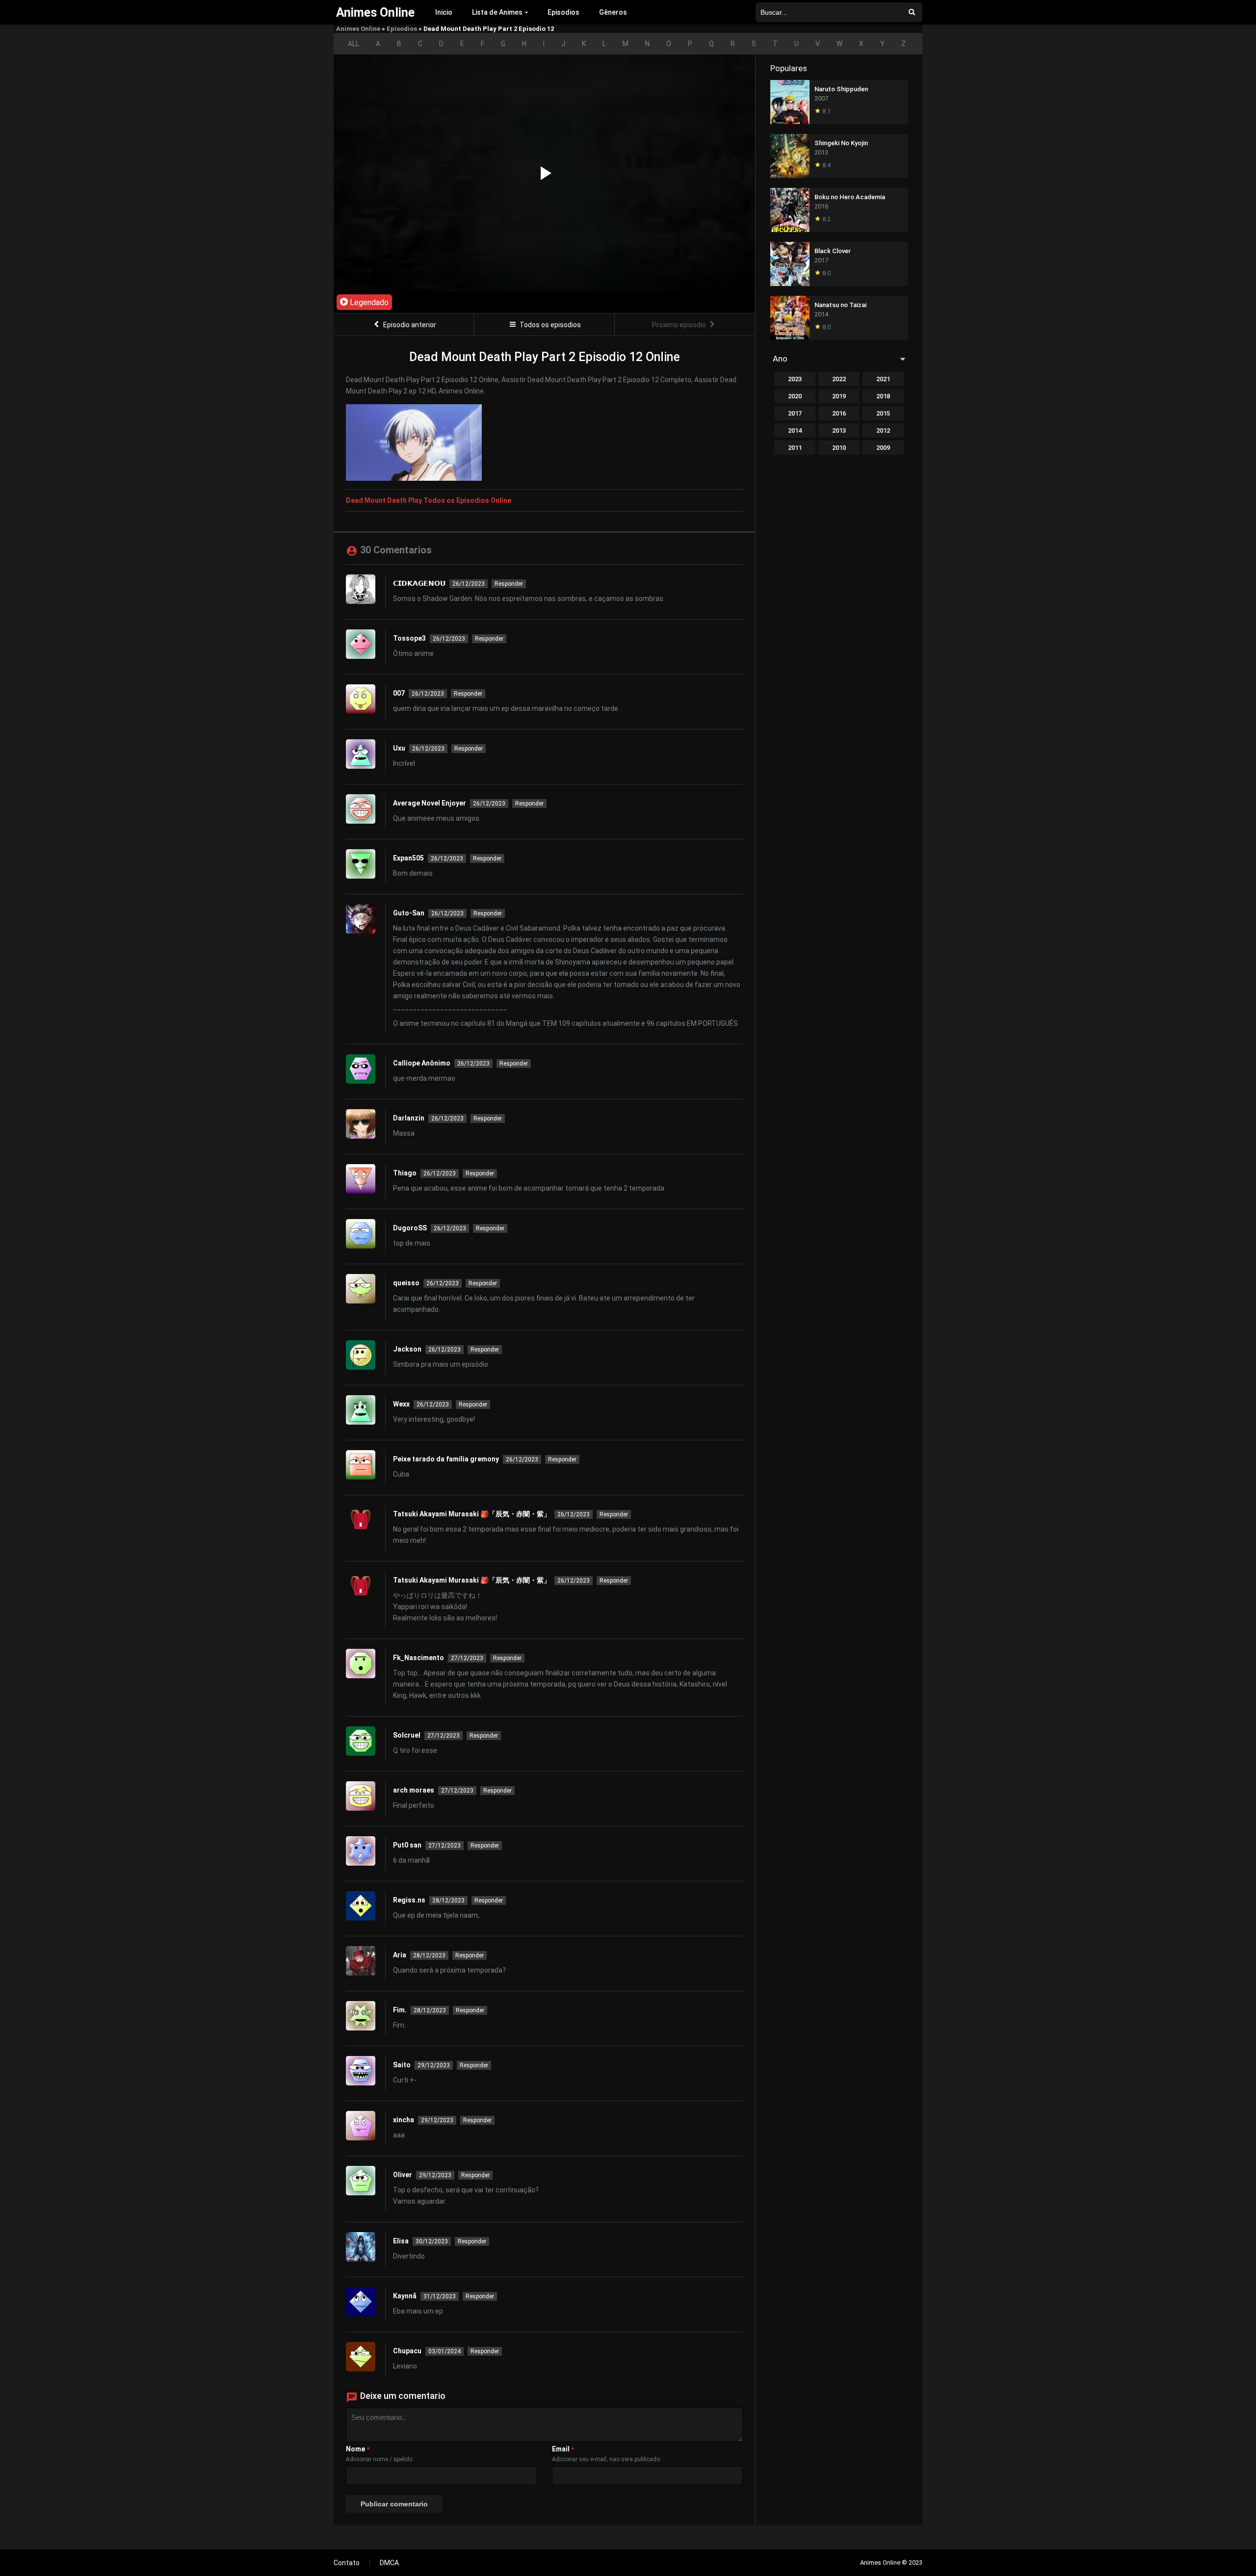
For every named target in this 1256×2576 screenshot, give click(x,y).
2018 (883, 396)
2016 (839, 413)
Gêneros (613, 12)
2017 (795, 413)
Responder (509, 584)
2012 (883, 430)
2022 (839, 379)
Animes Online (358, 29)
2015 (883, 413)
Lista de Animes (497, 12)
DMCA (389, 2563)
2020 (795, 396)
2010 (839, 448)
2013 (839, 430)
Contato (347, 2563)
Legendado (368, 302)
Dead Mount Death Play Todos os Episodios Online (429, 500)
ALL (353, 44)
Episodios (563, 12)
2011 (795, 448)
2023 (795, 379)
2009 (883, 448)
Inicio (444, 12)
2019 (839, 396)
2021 (883, 379)
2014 (795, 430)
